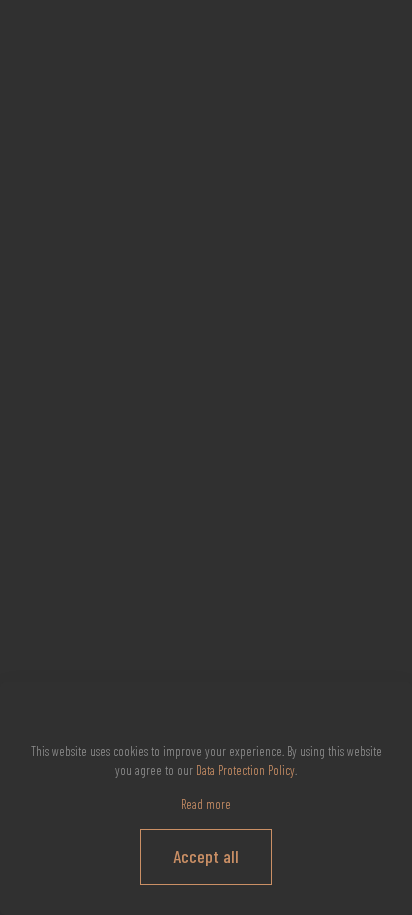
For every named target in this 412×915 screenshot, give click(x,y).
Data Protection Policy (245, 770)
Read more (206, 804)
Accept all (206, 856)
